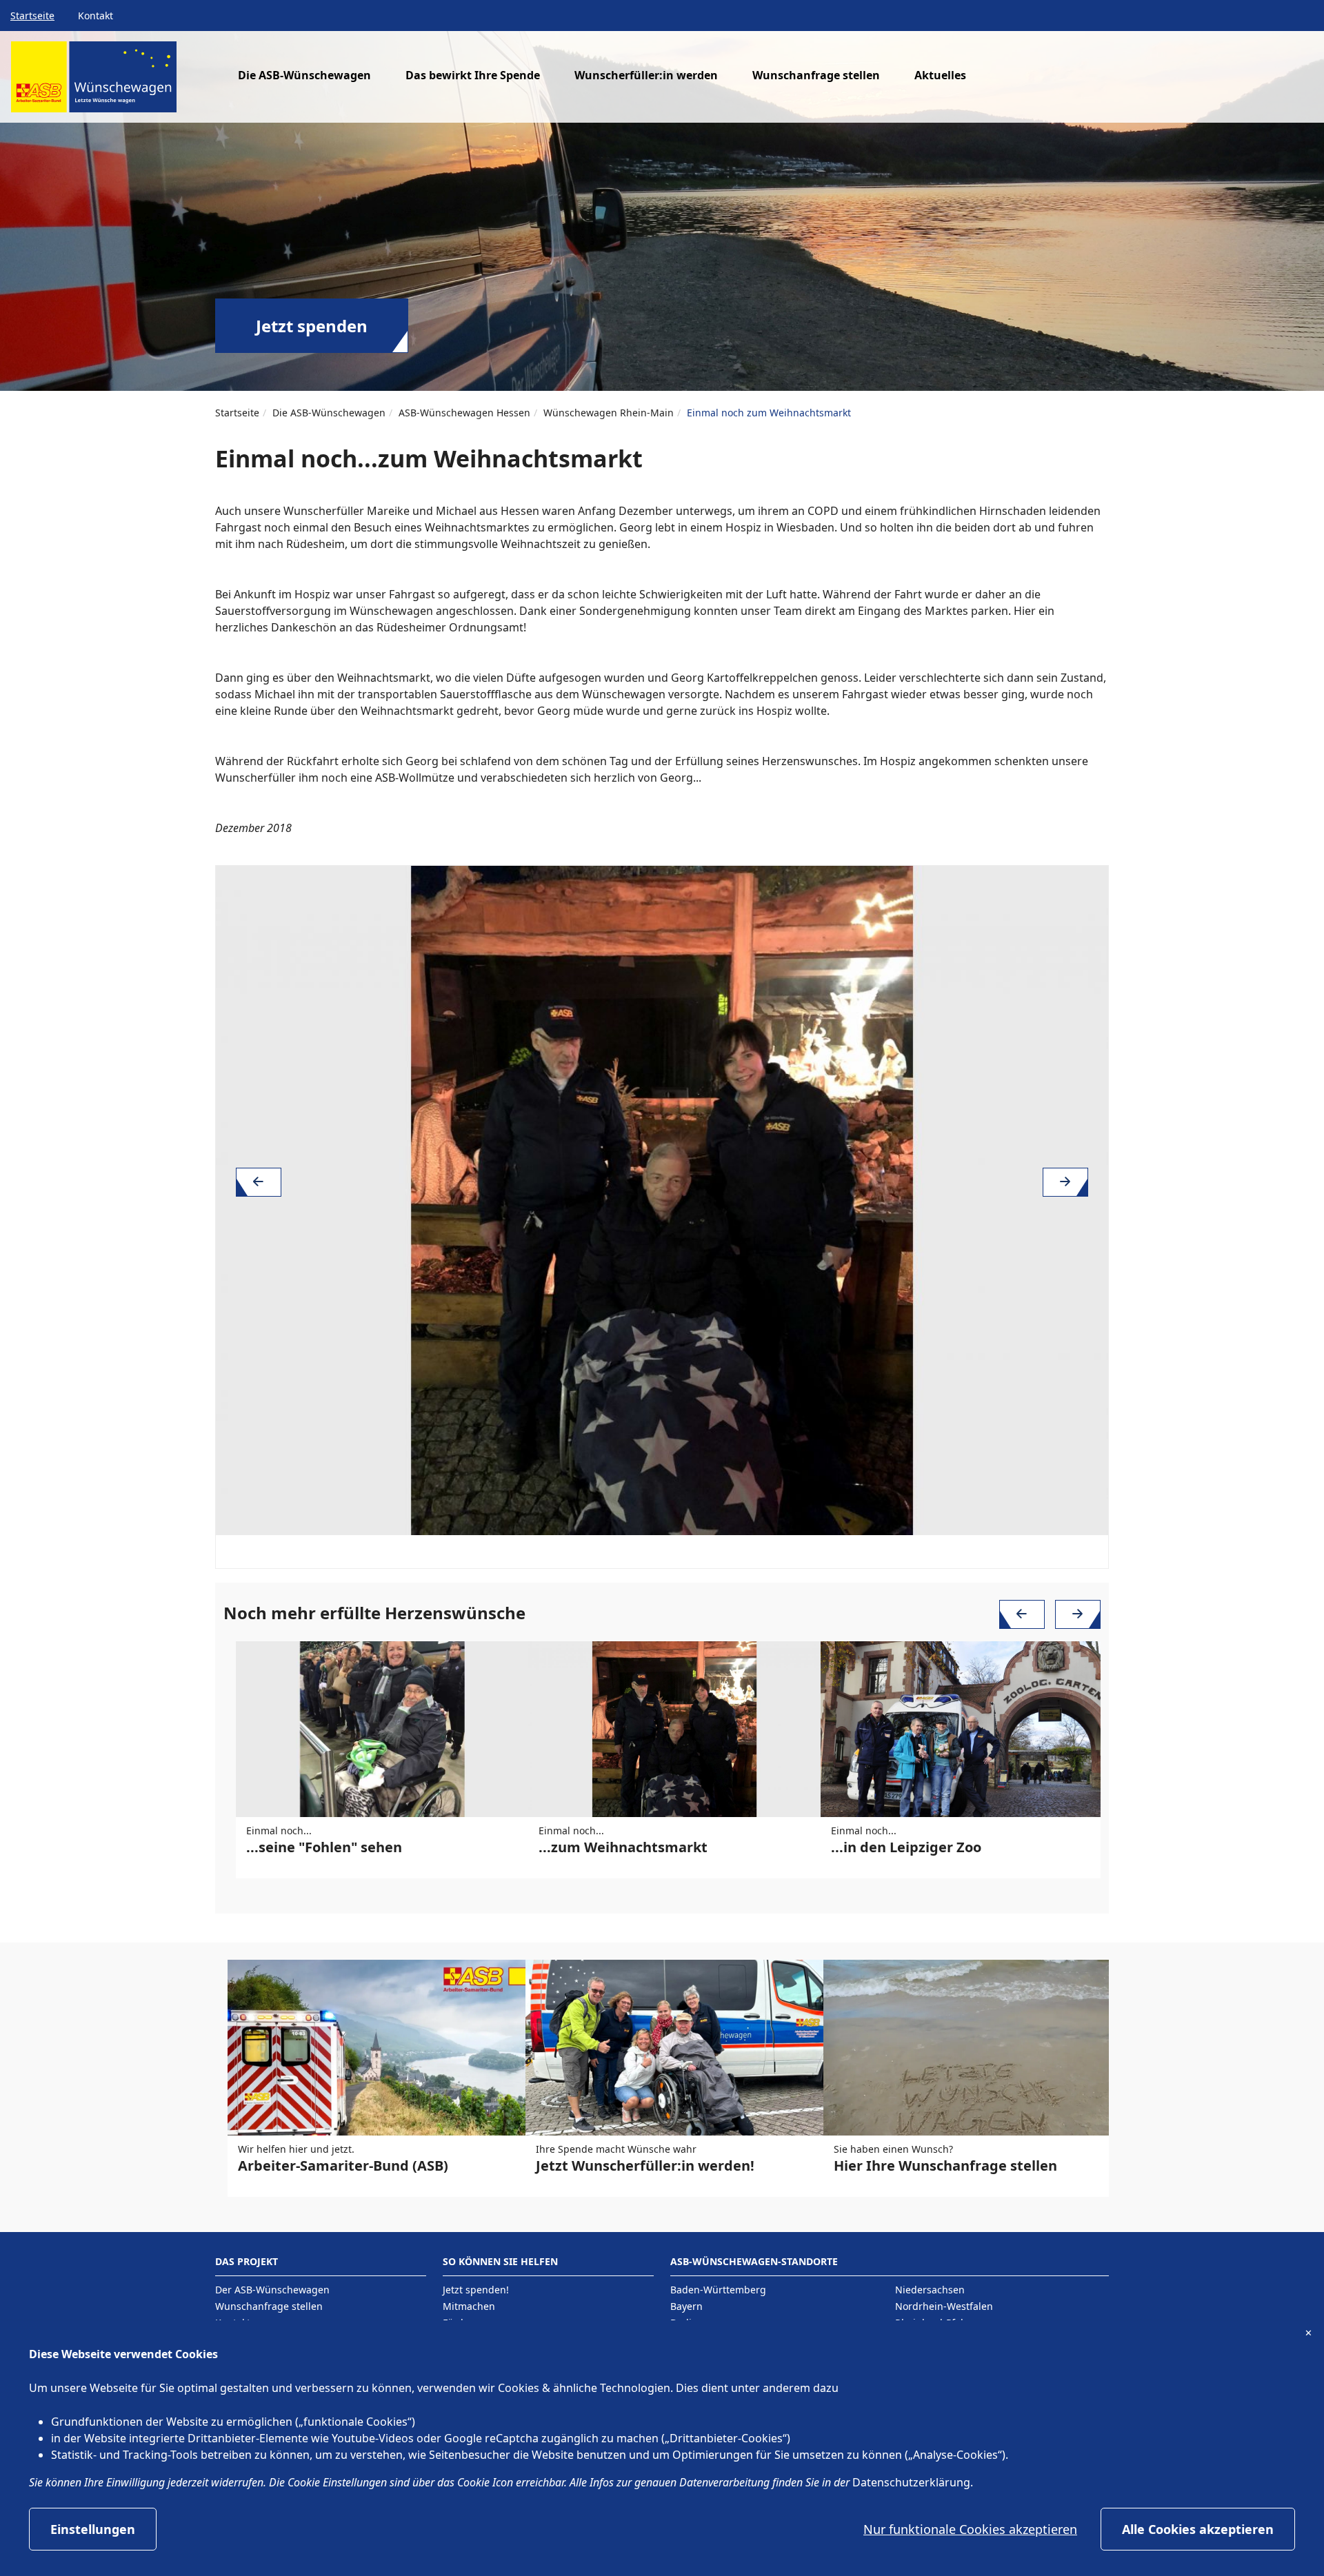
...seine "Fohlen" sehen (324, 1847)
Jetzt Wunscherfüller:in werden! (645, 2166)
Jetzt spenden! (476, 2290)
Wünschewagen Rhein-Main (609, 413)
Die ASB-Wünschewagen (329, 413)
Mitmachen (469, 2306)
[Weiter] (1065, 1182)
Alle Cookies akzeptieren (1198, 2529)
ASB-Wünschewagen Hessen (464, 413)
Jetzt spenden (312, 326)
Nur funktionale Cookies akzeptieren (970, 2529)
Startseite (32, 16)
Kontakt (96, 16)
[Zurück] (259, 1182)
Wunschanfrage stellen (816, 75)
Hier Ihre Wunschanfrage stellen (945, 2166)
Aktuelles (940, 75)
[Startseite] (94, 82)
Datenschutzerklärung (911, 2482)
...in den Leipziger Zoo (906, 1847)
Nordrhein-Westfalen (944, 2306)
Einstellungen (93, 2529)
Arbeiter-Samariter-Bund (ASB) (343, 2166)
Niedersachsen (930, 2290)
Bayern (686, 2306)
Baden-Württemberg (718, 2290)
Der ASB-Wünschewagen (272, 2290)
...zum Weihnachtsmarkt (623, 1847)
